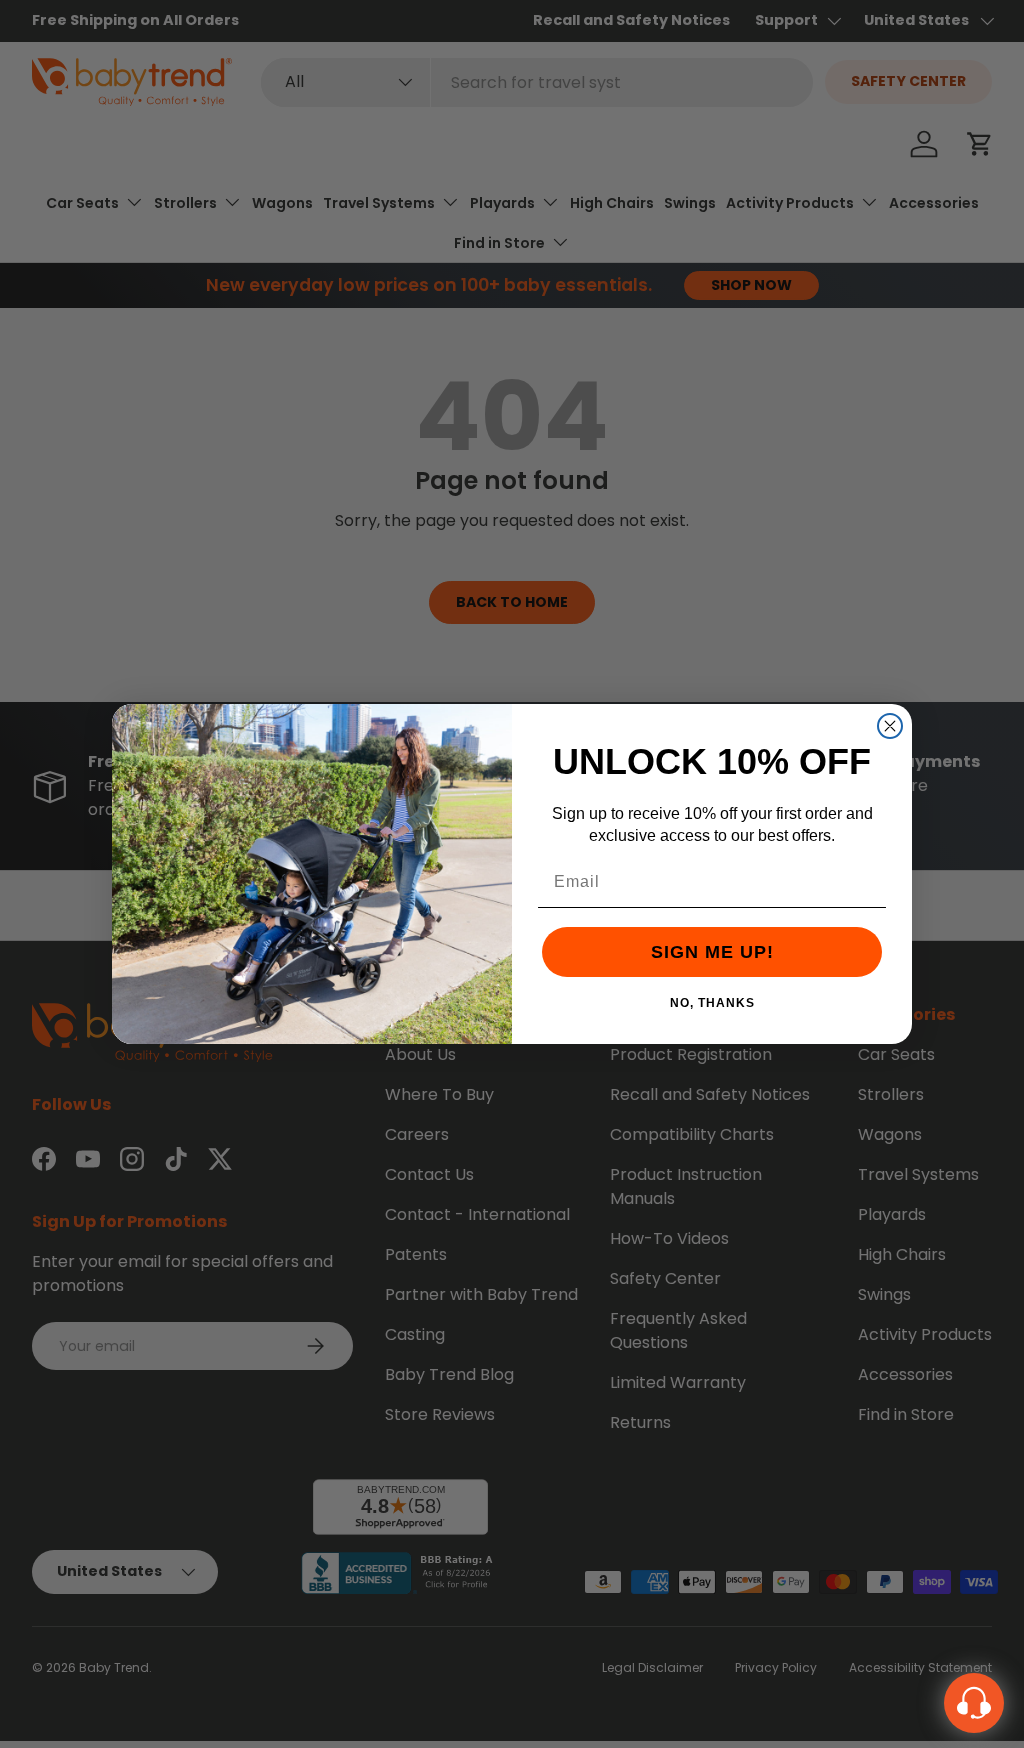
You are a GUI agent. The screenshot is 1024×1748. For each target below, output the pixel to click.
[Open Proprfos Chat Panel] (974, 1703)
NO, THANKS (712, 1002)
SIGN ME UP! (712, 952)
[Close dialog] (890, 726)
